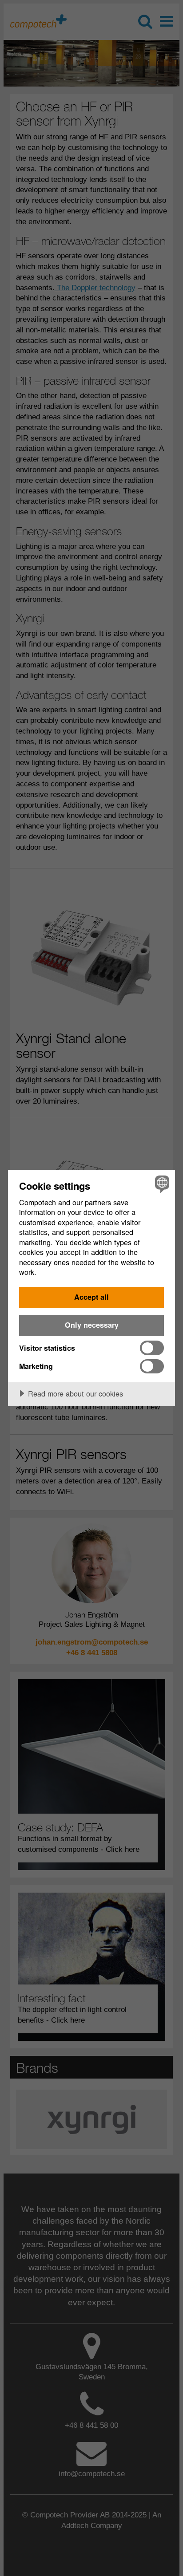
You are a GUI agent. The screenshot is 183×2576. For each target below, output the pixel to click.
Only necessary (92, 1325)
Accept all (91, 1297)
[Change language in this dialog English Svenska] (161, 1184)
